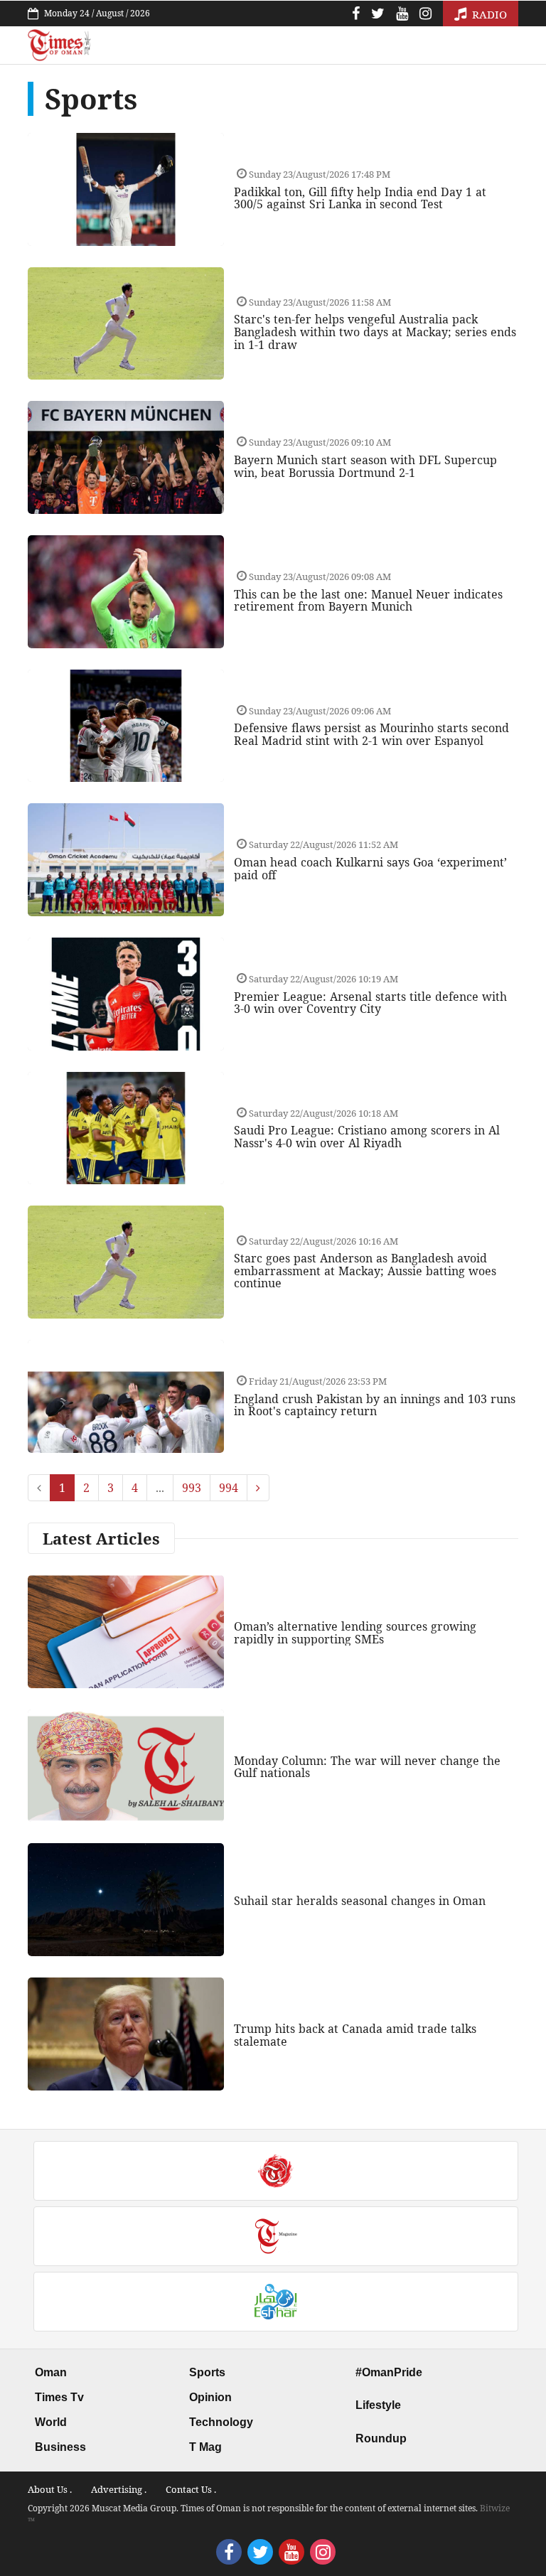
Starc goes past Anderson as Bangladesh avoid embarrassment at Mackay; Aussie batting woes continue (365, 1271)
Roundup (381, 2438)
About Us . (50, 2489)
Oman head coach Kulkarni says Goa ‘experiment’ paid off (370, 869)
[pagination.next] (258, 1488)
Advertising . (119, 2489)
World (51, 2422)
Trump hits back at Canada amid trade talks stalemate (355, 2035)
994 (229, 1488)
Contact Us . (191, 2489)
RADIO (488, 14)
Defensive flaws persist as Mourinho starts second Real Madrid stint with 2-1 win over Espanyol (371, 734)
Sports (207, 2372)
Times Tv (59, 2397)
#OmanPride (389, 2372)
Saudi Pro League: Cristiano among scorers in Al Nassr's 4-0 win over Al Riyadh (367, 1137)
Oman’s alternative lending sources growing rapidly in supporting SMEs (355, 1633)
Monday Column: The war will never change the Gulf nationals (367, 1767)
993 (192, 1488)
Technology (221, 2422)
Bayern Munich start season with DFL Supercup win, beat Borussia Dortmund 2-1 (365, 466)
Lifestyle (378, 2405)
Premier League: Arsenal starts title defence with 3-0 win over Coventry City (370, 1003)
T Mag (205, 2447)
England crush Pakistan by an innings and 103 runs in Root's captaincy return (375, 1405)
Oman (51, 2372)
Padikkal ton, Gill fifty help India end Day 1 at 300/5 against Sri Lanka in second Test (360, 198)
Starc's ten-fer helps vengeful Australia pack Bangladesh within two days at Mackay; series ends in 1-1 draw (375, 332)
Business (60, 2447)
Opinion (210, 2397)
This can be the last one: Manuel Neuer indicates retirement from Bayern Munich (368, 601)
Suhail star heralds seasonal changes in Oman (360, 1901)
